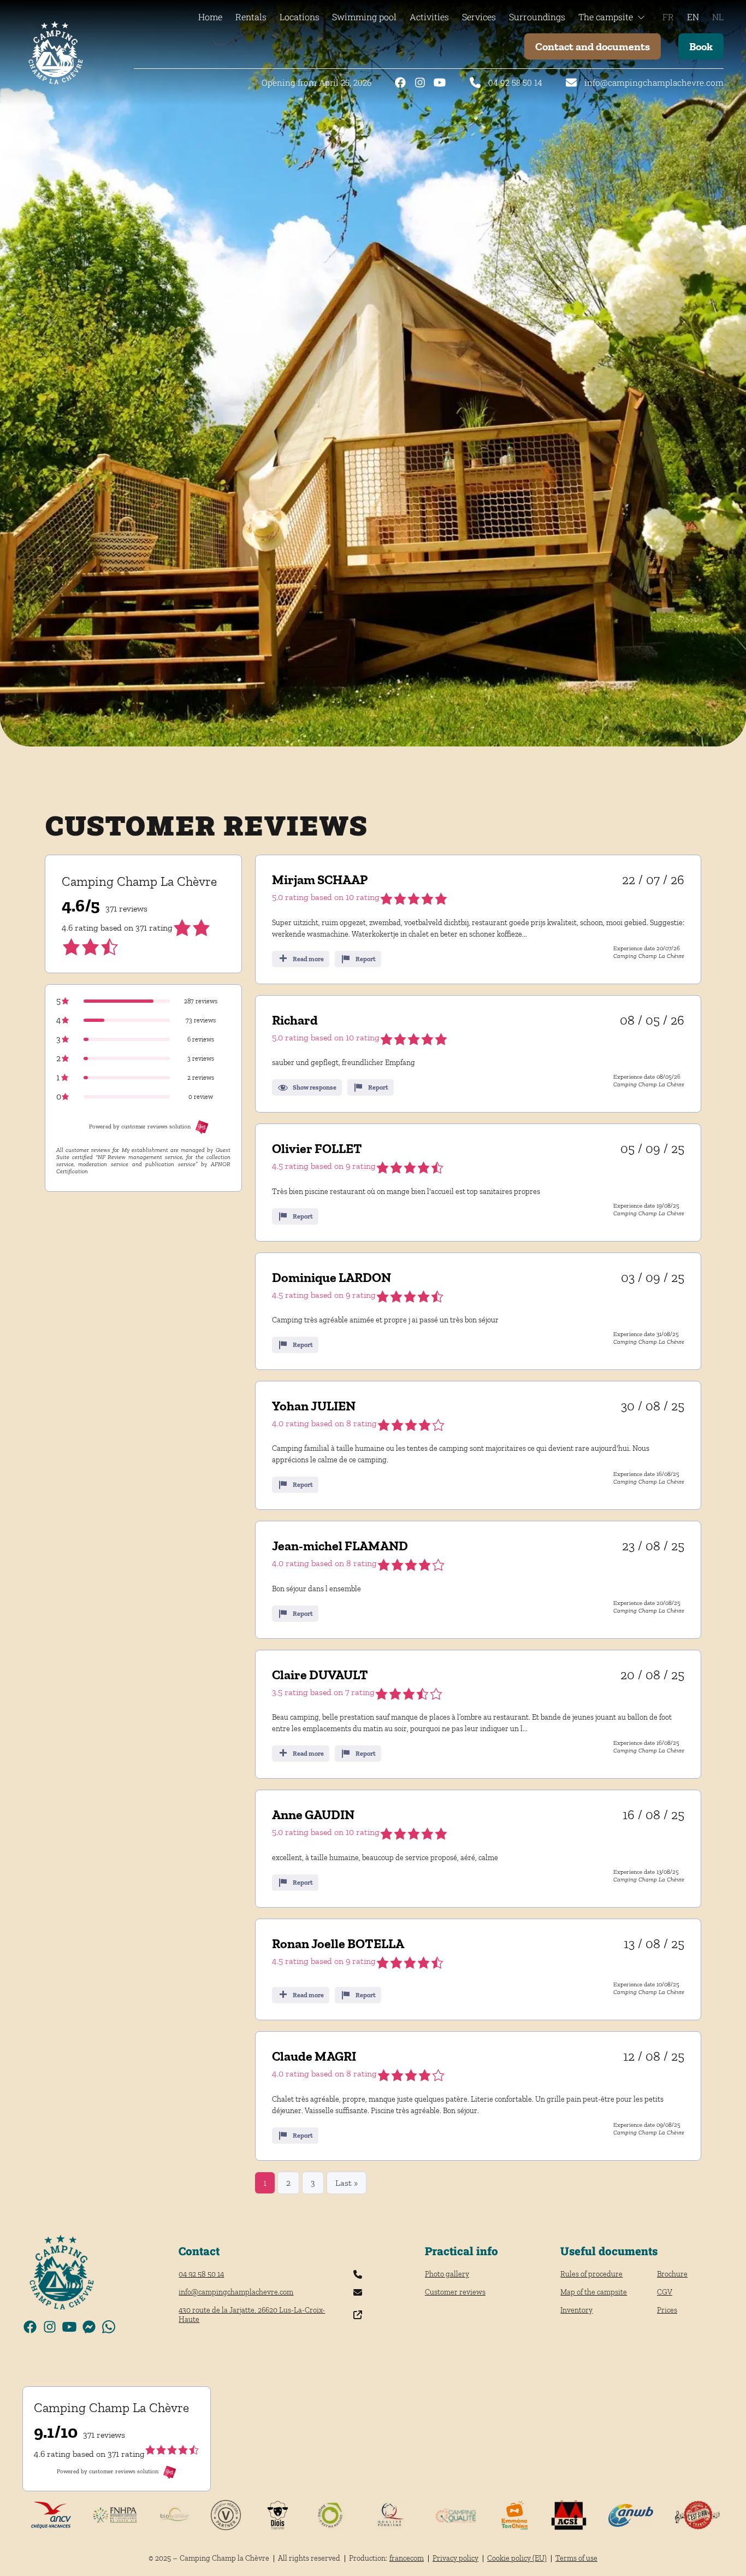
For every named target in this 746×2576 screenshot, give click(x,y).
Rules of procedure (591, 2274)
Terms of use (576, 2558)
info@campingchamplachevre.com (654, 83)
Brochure (672, 2274)
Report (366, 959)
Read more (308, 959)
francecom (407, 2558)
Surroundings (537, 17)
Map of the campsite (594, 2292)
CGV (665, 2292)
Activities (429, 17)
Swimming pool (364, 17)
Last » (347, 2183)
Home (210, 17)
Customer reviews (455, 2292)
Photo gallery (447, 2274)
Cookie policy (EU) (517, 2558)
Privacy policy (455, 2558)
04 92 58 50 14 (515, 83)
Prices (667, 2310)
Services (479, 17)
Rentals (251, 17)
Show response (315, 1087)
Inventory (576, 2310)
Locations (300, 17)
